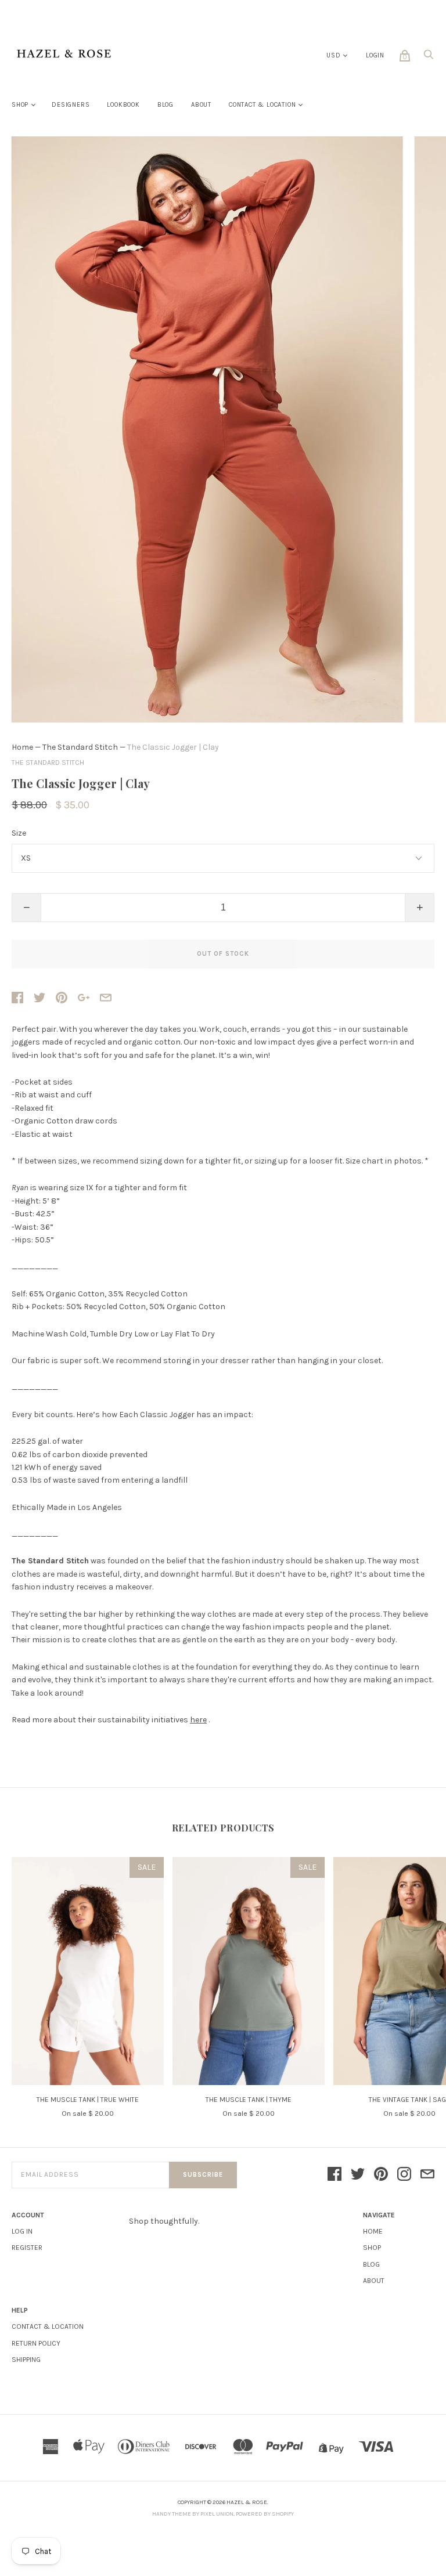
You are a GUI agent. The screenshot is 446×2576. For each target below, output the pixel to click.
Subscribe (203, 2175)
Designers (71, 105)
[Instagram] (404, 2175)
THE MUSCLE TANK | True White (88, 2100)
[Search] (429, 58)
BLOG (371, 2264)
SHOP (372, 2248)
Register (27, 2248)
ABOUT (374, 2281)
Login (375, 55)
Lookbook (123, 105)
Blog (166, 105)
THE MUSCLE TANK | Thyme (249, 2100)
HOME (373, 2231)
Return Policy (36, 2343)
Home (22, 747)
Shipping (26, 2360)
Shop (20, 105)
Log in (22, 2231)
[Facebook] (334, 2175)
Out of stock (223, 954)
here (198, 1720)
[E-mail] (427, 2175)
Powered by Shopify (265, 2514)
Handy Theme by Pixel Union (193, 2514)
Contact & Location (262, 105)
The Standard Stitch (80, 747)
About (201, 105)
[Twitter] (358, 2175)
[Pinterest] (381, 2175)
